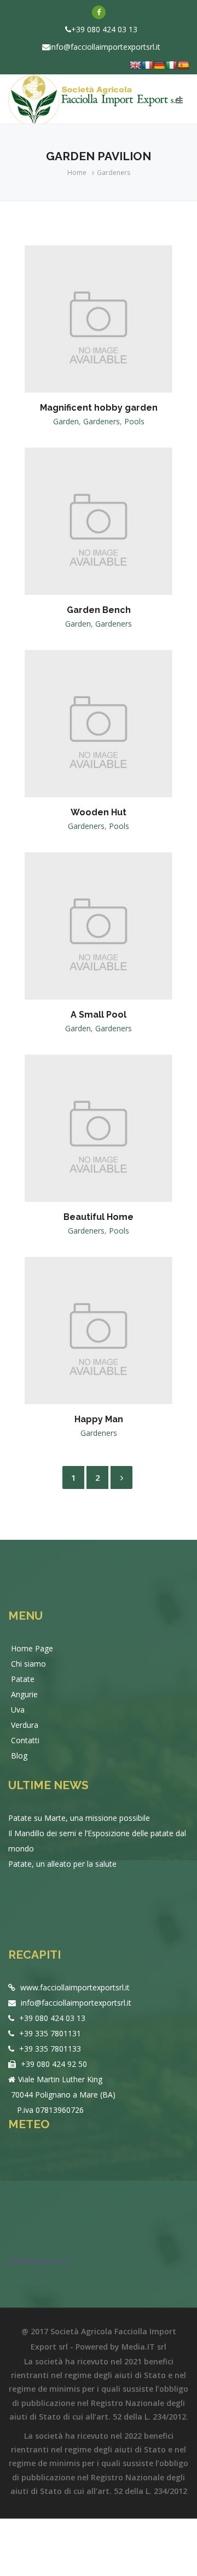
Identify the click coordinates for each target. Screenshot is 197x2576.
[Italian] (171, 65)
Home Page (32, 1648)
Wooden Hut (99, 812)
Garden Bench (99, 610)
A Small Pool (99, 1015)
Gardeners (114, 173)
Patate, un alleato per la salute (62, 1864)
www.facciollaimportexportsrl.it (74, 1987)
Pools (134, 421)
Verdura (25, 1725)
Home (77, 173)
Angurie (24, 1694)
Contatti (25, 1740)
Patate (23, 1679)
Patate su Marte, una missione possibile (79, 1818)
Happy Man (99, 1419)
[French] (147, 65)
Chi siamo (28, 1664)
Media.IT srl (144, 2347)
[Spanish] (183, 65)
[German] (159, 65)
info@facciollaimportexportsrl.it (105, 47)
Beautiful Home (99, 1217)
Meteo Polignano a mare (39, 2261)
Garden (66, 421)
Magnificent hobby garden (99, 408)
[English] (135, 65)
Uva (18, 1710)
